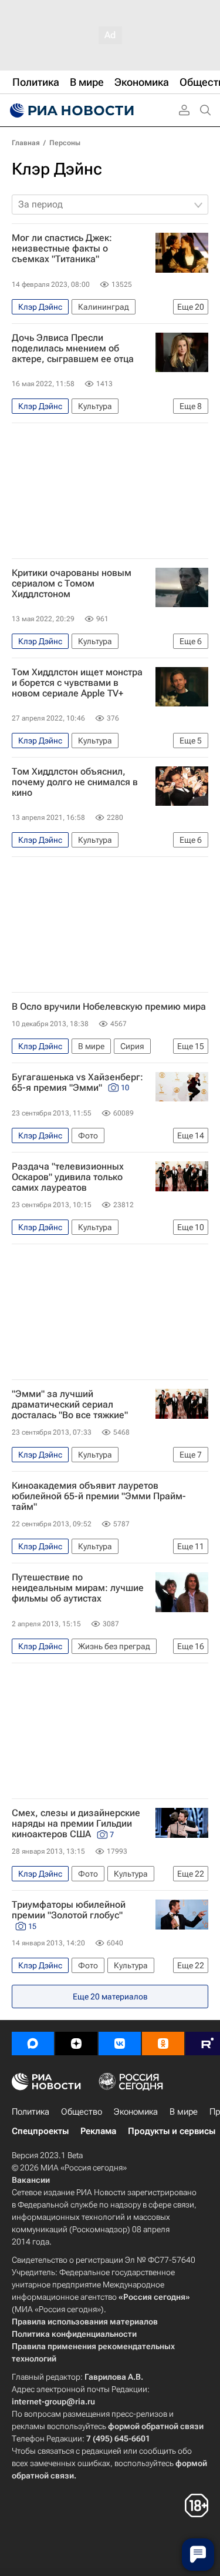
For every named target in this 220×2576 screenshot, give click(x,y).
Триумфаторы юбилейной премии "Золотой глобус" (69, 1915)
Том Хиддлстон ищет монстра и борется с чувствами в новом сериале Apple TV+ (77, 683)
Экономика (136, 2112)
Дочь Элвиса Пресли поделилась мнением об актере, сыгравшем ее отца (73, 349)
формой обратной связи (156, 2426)
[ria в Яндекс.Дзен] (76, 2044)
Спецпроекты (40, 2131)
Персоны (65, 143)
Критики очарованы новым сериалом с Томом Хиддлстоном (72, 584)
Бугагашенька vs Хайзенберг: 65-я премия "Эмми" (77, 1083)
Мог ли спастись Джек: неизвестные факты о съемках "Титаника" (62, 249)
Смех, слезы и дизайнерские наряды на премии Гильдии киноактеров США (76, 1824)
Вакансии (31, 2180)
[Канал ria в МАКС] (33, 2044)
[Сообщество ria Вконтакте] (120, 2044)
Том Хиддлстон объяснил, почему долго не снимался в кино (75, 782)
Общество (82, 2112)
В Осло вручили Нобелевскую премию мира (109, 1007)
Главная (26, 143)
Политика (31, 2112)
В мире (184, 2112)
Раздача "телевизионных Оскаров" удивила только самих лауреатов (68, 1177)
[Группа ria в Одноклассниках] (163, 2044)
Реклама (98, 2131)
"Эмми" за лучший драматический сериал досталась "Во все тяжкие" (70, 1405)
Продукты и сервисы (172, 2131)
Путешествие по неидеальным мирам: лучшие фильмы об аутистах (78, 1588)
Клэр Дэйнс (57, 169)
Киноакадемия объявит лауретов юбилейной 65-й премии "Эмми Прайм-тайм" (99, 1496)
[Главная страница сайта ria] (70, 110)
